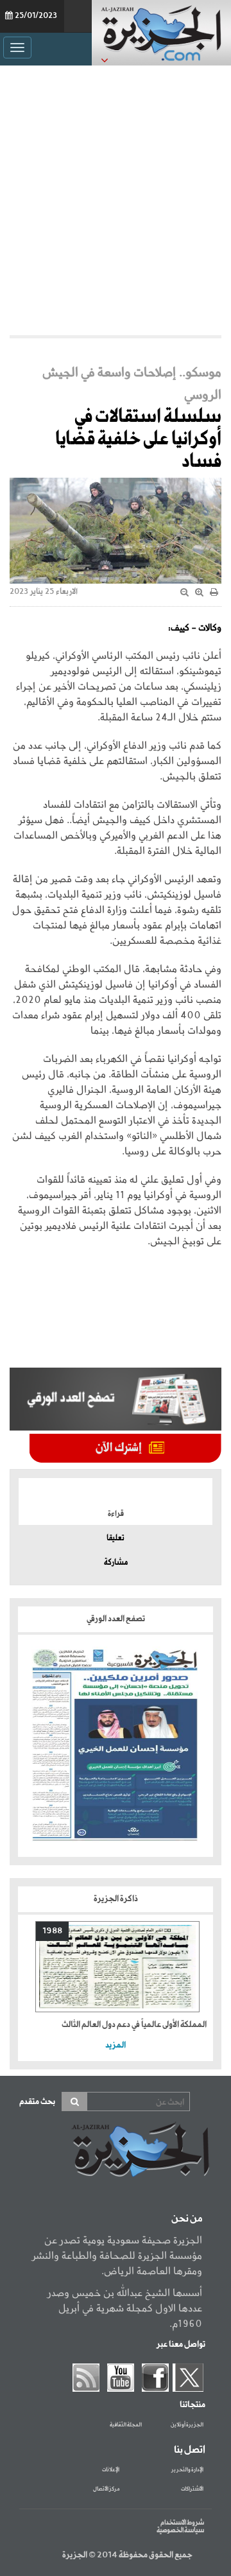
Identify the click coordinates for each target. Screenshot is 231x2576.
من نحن (187, 2219)
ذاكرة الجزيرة (116, 1899)
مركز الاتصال (106, 2489)
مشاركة (116, 1563)
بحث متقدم (37, 2102)
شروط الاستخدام (182, 2523)
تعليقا (116, 1538)
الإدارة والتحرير (187, 2470)
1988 (52, 1931)
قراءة (116, 1514)
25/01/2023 (36, 16)
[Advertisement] (116, 200)
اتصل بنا (190, 2450)
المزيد (116, 2045)
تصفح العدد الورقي (116, 1619)
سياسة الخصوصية (180, 2530)
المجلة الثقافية (126, 2425)
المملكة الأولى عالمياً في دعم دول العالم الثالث (134, 2025)
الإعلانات (111, 2470)
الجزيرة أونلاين (187, 2425)
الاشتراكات (192, 2489)
